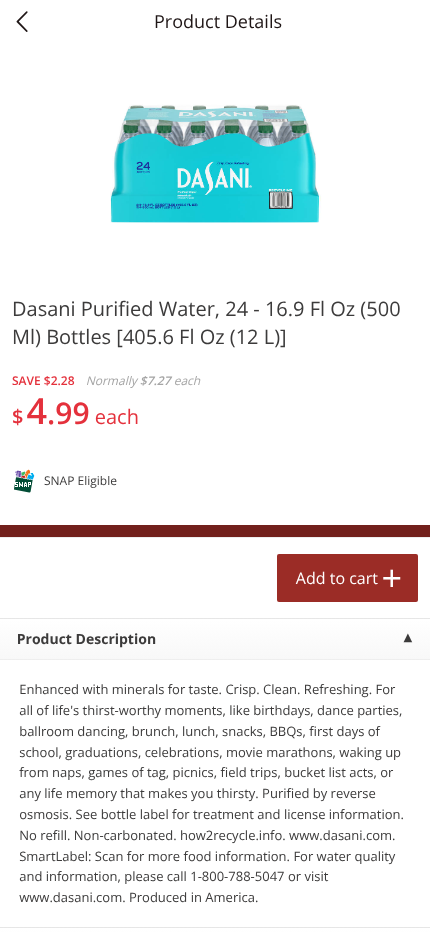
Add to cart (337, 578)
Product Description (86, 639)
